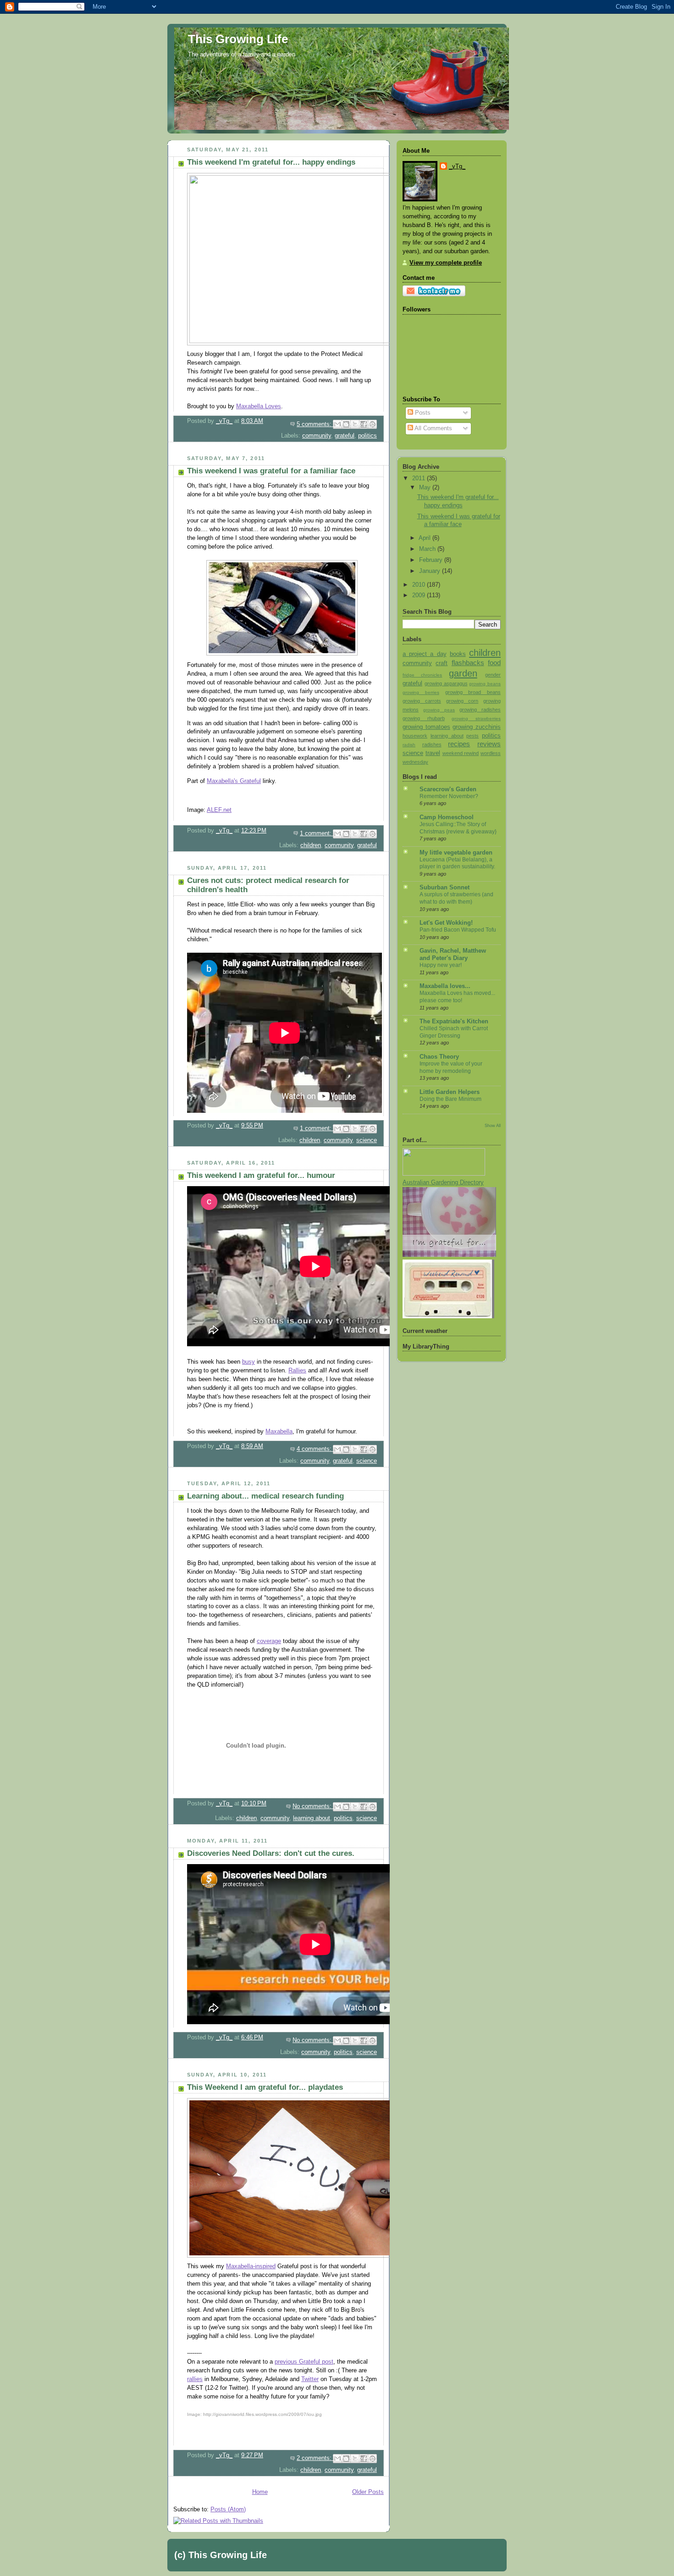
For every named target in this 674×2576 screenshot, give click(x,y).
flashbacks (468, 663)
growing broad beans (473, 692)
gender (493, 675)
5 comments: (315, 424)
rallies (195, 2379)
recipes (459, 744)
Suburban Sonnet (445, 888)
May (426, 488)
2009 (420, 595)
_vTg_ (457, 167)
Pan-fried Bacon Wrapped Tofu (458, 930)
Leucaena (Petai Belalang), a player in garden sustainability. (457, 863)
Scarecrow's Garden (448, 789)
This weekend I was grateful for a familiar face (271, 471)
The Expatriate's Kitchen (454, 1022)
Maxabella (279, 1432)
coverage (269, 1641)
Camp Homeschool (447, 817)
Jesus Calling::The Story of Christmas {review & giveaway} (458, 828)
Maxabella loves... (445, 986)
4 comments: (315, 1449)
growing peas (439, 710)
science (367, 1140)
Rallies (297, 1371)
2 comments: (315, 2458)
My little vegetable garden (456, 853)
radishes (432, 744)
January (431, 571)
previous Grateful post (304, 2362)
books (458, 654)
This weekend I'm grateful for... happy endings (271, 162)
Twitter (310, 2379)
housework (415, 736)
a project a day (425, 654)
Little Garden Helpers (450, 1092)
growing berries (421, 692)
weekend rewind (461, 753)
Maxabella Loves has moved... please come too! (457, 997)
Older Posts (368, 2492)
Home (260, 2492)
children (311, 845)
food (494, 663)
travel (433, 753)
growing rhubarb (424, 718)
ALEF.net (219, 810)
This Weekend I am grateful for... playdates (265, 2087)
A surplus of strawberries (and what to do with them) (456, 898)
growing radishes (480, 710)
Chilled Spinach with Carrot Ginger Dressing (454, 1032)
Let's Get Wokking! (446, 923)
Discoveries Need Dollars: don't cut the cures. (271, 1853)
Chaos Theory (439, 1057)
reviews (489, 744)
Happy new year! (441, 965)
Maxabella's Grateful (234, 781)
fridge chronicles (422, 675)
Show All (493, 1125)
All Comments (433, 428)
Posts (422, 413)
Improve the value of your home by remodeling (451, 1067)
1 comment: (317, 833)
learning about (312, 1818)
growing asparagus (446, 683)
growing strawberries (476, 719)
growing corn (462, 701)
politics (367, 436)
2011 (420, 478)
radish (409, 745)
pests (472, 736)
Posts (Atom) (228, 2509)
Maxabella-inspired (251, 2266)
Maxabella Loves (259, 406)
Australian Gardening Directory (443, 1183)
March (428, 549)
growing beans (485, 684)
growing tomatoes (426, 727)
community (317, 436)
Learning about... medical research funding (265, 1496)
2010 (420, 585)
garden (463, 673)
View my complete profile (446, 263)
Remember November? (449, 796)
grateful (345, 436)
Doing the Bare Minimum (450, 1099)
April (425, 538)
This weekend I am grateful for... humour (261, 1175)
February (432, 560)
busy (249, 1362)
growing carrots (422, 701)
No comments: (313, 1806)
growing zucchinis (477, 727)
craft (442, 663)
